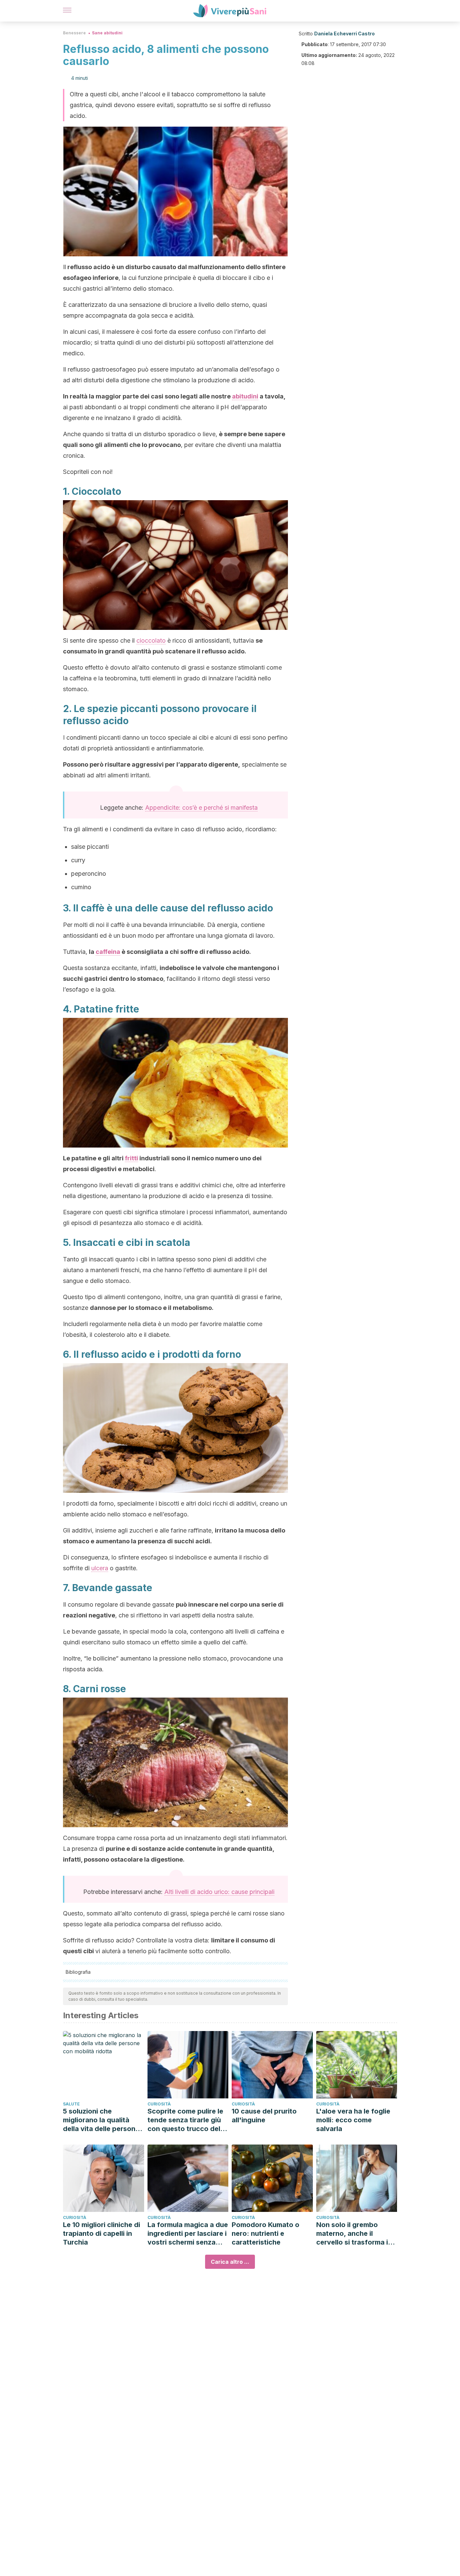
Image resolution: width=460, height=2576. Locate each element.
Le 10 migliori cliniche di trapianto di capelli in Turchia (102, 2233)
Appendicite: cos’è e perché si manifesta (201, 808)
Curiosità (159, 2104)
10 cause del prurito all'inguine (264, 2116)
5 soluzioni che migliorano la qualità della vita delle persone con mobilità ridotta (101, 2120)
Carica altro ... (230, 2262)
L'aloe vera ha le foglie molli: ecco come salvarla (353, 2120)
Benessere (74, 33)
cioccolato (151, 640)
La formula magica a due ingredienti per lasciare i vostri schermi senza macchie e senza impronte (188, 2234)
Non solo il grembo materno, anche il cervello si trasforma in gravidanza (354, 2234)
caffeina (108, 952)
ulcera (100, 1568)
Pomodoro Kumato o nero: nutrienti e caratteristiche (266, 2233)
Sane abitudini (107, 33)
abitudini (245, 396)
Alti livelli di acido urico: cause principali (219, 1892)
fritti (132, 1158)
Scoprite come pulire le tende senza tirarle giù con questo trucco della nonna (187, 2120)
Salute (71, 2104)
